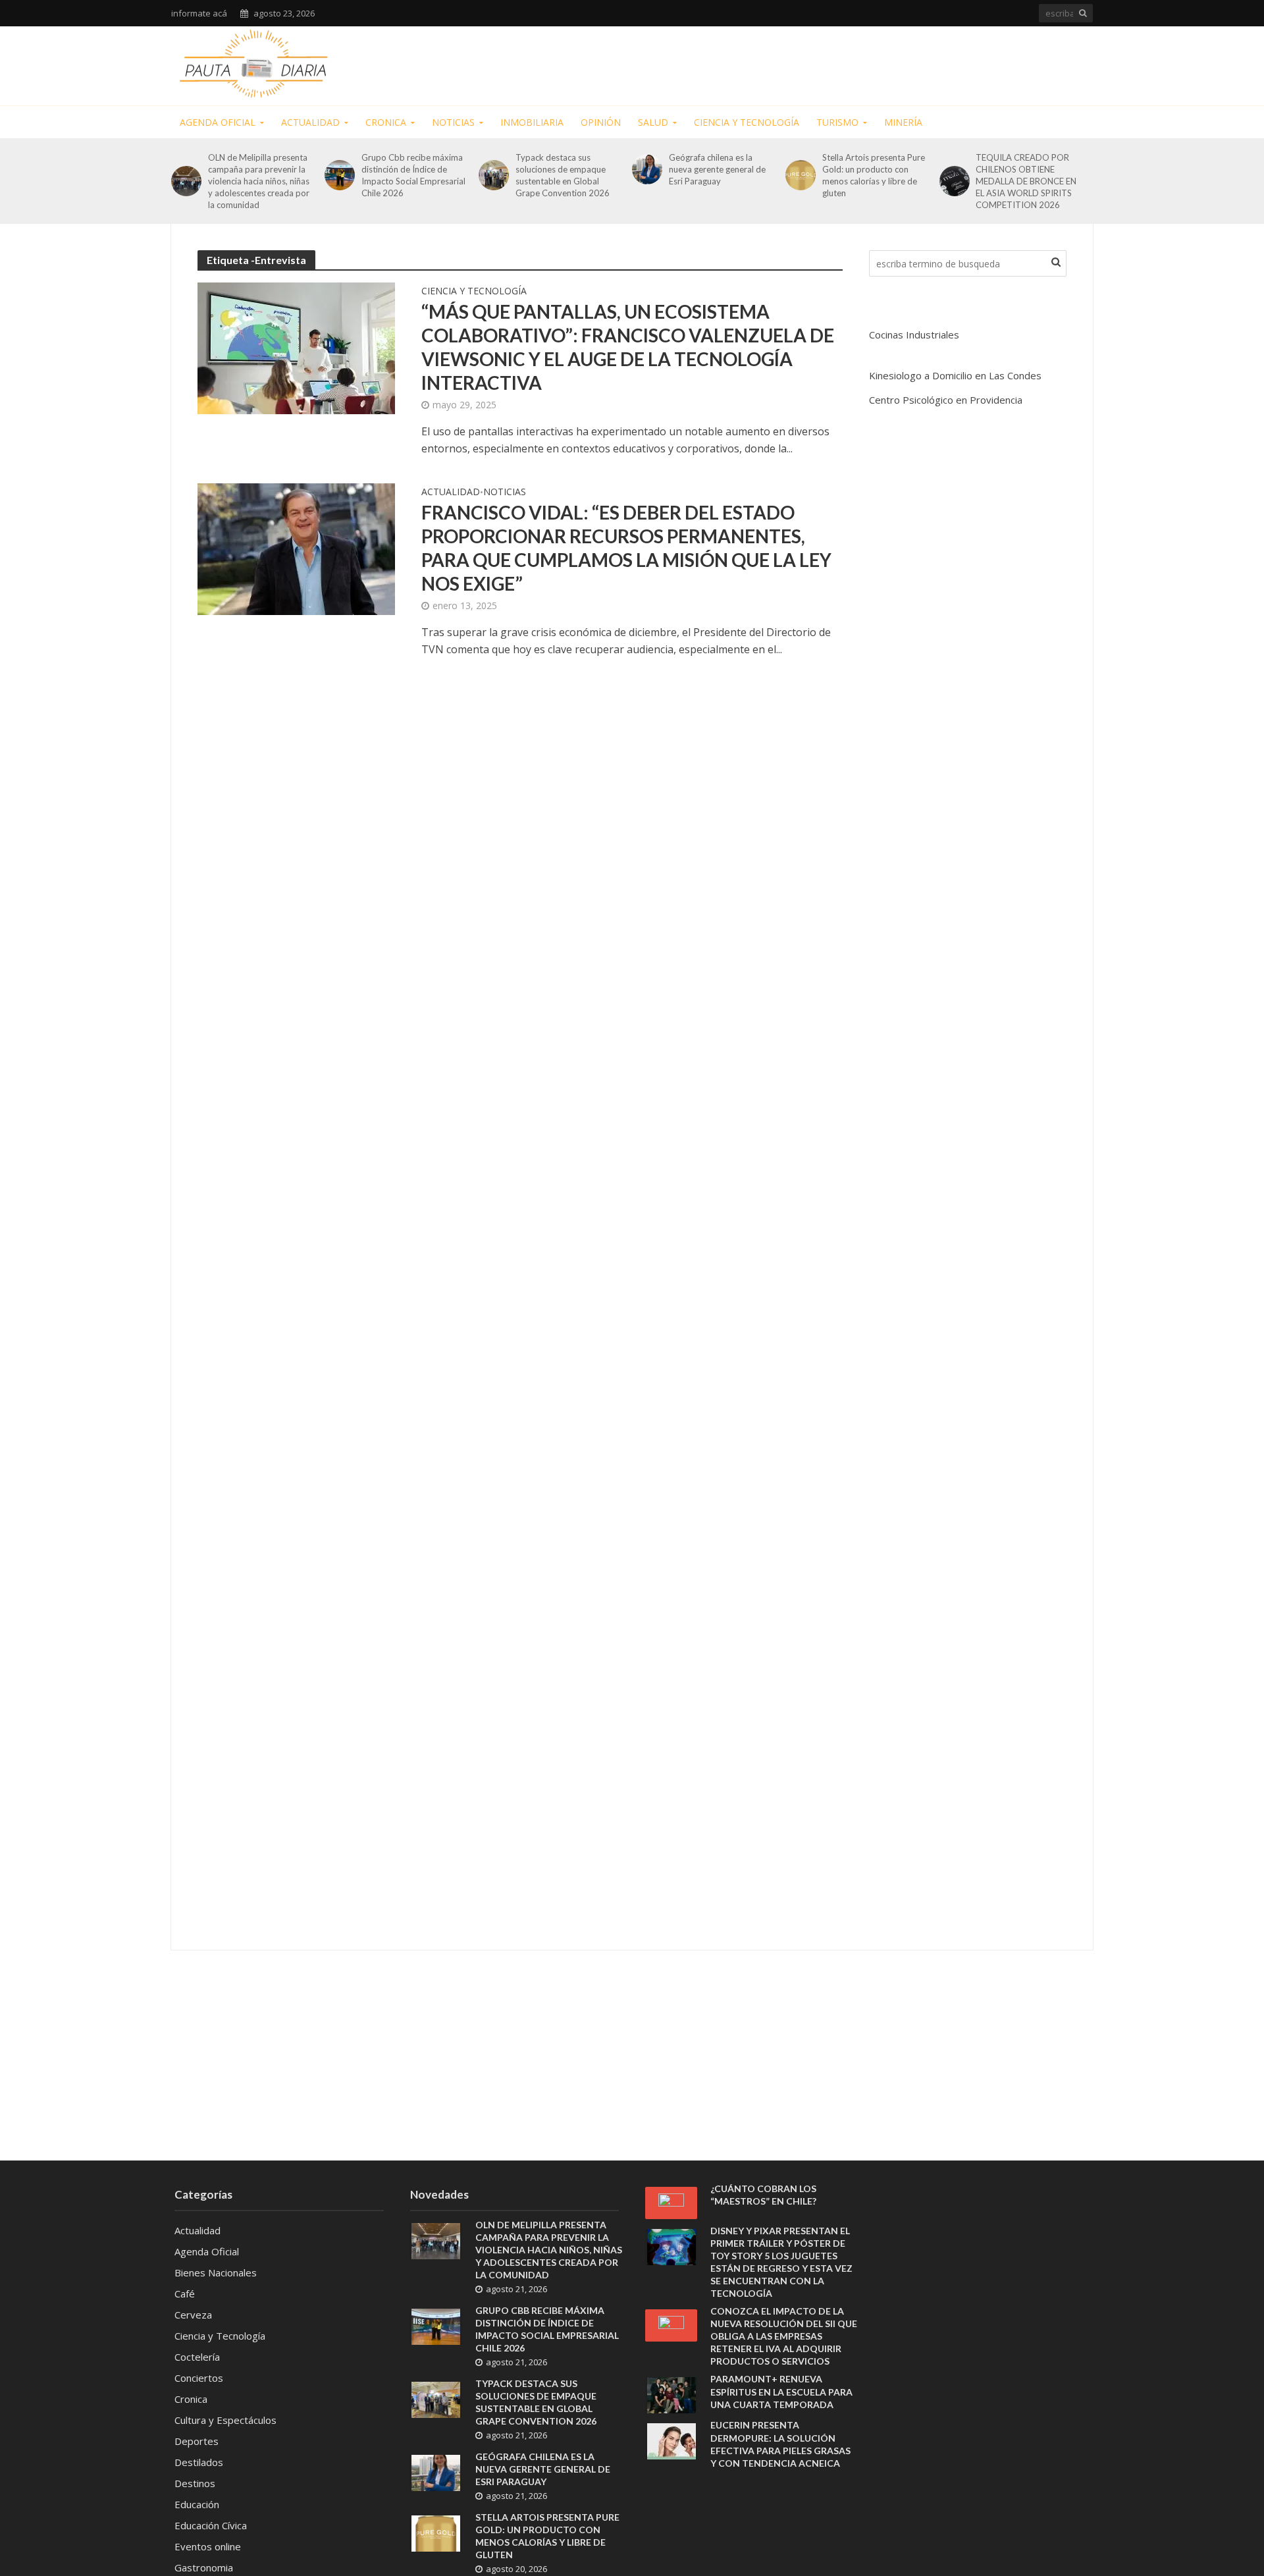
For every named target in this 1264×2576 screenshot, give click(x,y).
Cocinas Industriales (914, 335)
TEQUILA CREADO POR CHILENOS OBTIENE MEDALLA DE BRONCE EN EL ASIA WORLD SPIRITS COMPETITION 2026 (1026, 181)
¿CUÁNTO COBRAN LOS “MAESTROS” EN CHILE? (763, 2195)
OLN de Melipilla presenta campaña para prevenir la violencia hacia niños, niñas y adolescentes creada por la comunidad (259, 181)
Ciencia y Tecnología (747, 122)
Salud (653, 122)
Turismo (837, 122)
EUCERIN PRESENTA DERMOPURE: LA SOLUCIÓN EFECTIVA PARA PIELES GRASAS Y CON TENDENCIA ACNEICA (780, 2444)
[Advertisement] (853, 63)
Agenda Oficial (218, 122)
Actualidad (310, 122)
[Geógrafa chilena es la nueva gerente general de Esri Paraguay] (647, 169)
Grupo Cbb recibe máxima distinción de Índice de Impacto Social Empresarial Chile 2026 (413, 175)
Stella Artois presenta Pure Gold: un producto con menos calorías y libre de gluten (874, 175)
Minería (903, 122)
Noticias (453, 122)
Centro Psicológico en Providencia (946, 400)
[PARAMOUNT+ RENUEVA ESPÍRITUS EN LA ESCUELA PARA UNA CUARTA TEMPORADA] (671, 2394)
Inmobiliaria (532, 122)
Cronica (386, 122)
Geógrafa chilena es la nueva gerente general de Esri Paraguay (717, 169)
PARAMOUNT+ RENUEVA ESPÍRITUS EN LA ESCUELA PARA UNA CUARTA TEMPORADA (781, 2391)
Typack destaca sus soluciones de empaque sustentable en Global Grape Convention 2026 (563, 175)
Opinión (601, 122)
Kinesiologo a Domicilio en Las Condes (955, 375)
